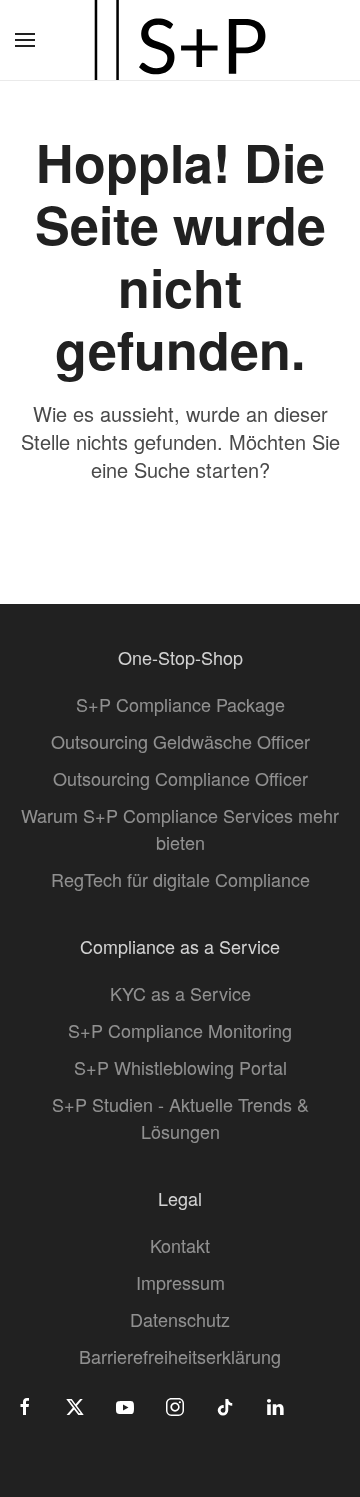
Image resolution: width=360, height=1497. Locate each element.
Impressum (180, 1282)
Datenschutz (180, 1319)
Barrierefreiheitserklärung (180, 1356)
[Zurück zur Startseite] (180, 40)
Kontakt (180, 1245)
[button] (25, 40)
